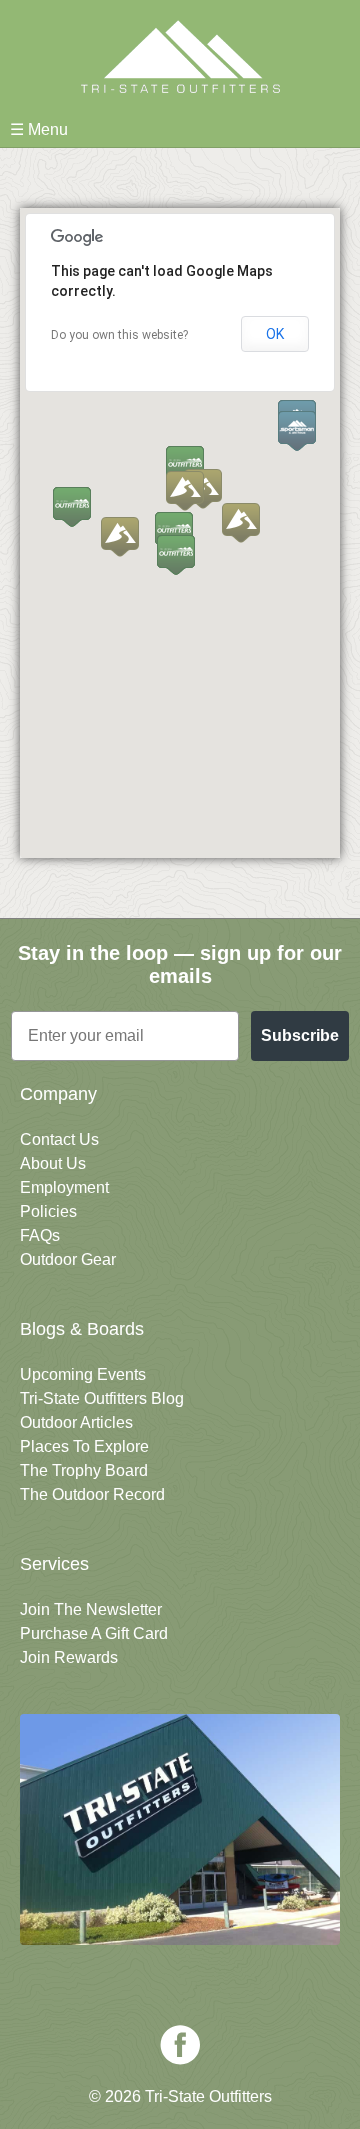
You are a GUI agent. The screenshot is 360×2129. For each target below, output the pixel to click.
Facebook (180, 2045)
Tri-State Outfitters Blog (102, 1398)
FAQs (40, 1235)
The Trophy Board (84, 1470)
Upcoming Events (83, 1374)
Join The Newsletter (91, 1609)
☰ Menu (39, 129)
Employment (64, 1187)
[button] (241, 523)
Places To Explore (84, 1446)
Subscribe (300, 1035)
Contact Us (59, 1139)
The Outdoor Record (92, 1494)
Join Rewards (69, 1657)
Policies (48, 1211)
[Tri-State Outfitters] (180, 56)
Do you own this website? (119, 335)
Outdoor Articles (76, 1422)
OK (275, 334)
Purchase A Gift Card (94, 1633)
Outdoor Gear (68, 1259)
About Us (53, 1163)
